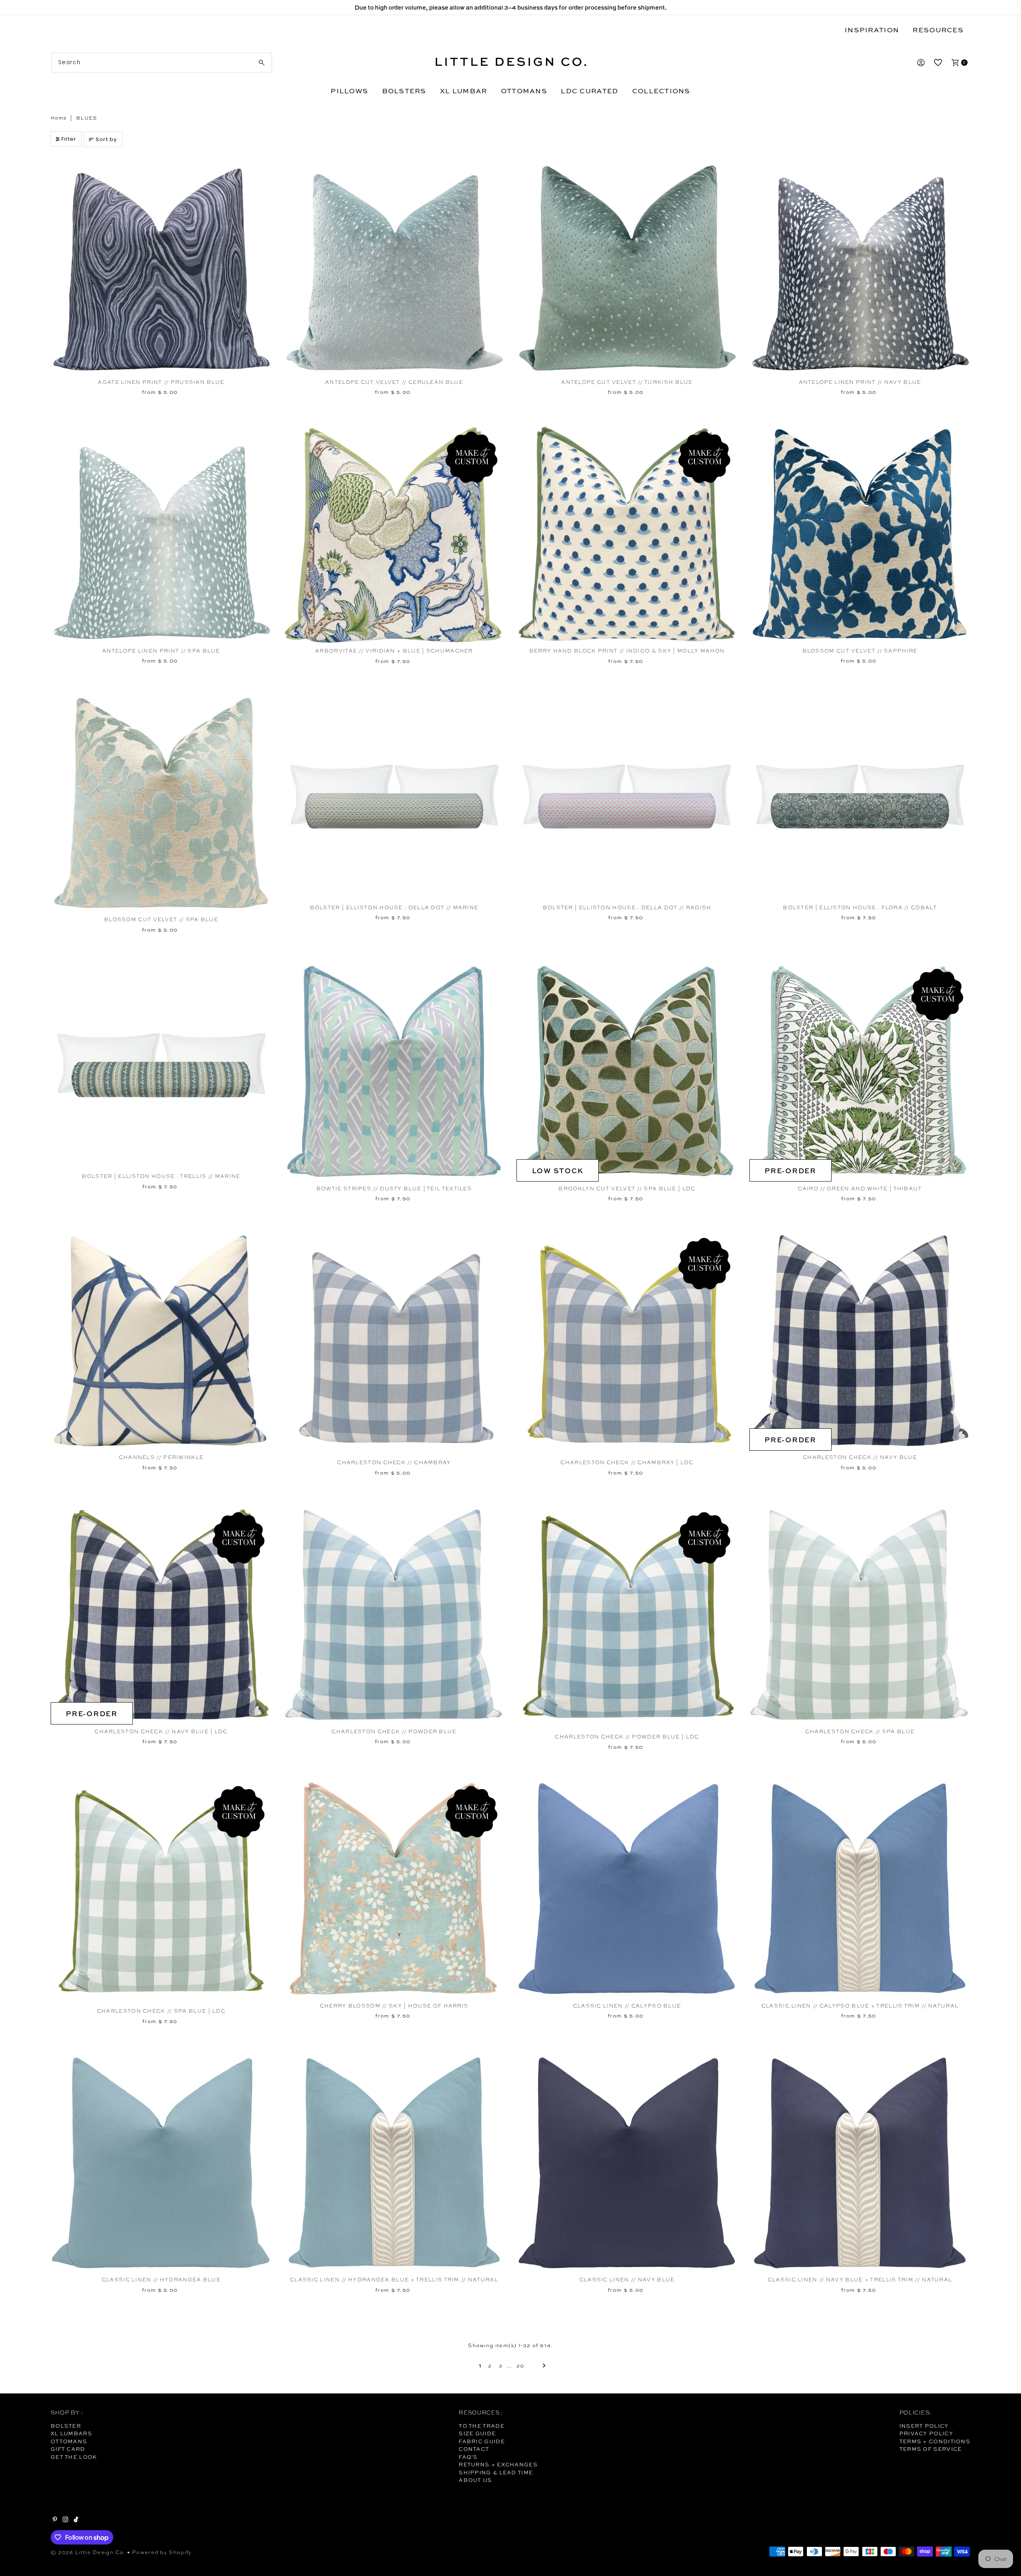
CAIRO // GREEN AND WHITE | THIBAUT (860, 1189)
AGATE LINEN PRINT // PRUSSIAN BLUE (161, 382)
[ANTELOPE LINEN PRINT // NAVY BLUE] (860, 265)
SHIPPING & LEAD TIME (496, 2472)
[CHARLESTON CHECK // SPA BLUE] (860, 1615)
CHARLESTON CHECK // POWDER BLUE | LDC (627, 1737)
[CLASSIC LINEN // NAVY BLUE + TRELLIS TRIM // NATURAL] (860, 2163)
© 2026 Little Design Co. (88, 2552)
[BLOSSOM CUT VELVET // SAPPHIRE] (860, 534)
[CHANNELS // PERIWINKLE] (161, 1340)
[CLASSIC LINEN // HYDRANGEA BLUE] (161, 2163)
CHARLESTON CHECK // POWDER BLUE (394, 1731)
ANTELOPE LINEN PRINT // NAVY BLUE (860, 382)
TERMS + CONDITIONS (935, 2441)
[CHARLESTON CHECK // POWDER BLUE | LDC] (627, 1617)
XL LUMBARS (71, 2433)
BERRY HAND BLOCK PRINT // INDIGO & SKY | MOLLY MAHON (627, 651)
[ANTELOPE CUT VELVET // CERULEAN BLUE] (394, 265)
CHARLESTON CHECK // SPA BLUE (860, 1731)
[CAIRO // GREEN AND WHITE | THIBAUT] (860, 1071)
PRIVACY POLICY (926, 2433)
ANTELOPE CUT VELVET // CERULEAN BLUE (394, 382)
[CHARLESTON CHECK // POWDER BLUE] (394, 1615)
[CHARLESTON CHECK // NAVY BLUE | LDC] (161, 1615)
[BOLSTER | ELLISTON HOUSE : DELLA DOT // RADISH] (627, 797)
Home (59, 118)
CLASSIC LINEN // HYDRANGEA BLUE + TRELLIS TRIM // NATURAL (394, 2280)
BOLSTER (66, 2426)
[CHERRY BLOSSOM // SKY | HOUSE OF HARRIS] (394, 1889)
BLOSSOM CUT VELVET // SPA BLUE (161, 919)
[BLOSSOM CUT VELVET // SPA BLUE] (161, 803)
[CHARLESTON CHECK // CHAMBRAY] (394, 1343)
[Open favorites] (938, 63)
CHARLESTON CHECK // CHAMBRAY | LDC (627, 1462)
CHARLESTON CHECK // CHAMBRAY (394, 1462)
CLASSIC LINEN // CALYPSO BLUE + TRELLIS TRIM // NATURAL (860, 2006)
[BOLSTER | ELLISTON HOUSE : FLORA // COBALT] (860, 797)
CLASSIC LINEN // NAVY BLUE (627, 2280)
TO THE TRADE (482, 2426)
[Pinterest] (55, 2520)
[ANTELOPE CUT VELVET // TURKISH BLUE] (627, 265)
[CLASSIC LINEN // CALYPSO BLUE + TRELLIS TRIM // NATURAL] (860, 1889)
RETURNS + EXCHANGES (498, 2464)
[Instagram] (65, 2520)
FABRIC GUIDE (482, 2441)
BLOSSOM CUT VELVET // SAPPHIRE (860, 651)
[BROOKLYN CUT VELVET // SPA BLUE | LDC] (627, 1071)
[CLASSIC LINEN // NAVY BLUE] (627, 2163)
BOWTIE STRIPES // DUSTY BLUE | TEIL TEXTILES (394, 1189)
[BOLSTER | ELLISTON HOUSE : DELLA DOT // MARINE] (394, 797)
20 (520, 2366)
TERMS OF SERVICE (931, 2449)
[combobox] (162, 63)
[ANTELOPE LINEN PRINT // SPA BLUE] (161, 534)
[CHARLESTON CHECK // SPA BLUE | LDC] (161, 1891)
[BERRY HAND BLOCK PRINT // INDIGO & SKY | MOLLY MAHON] (627, 534)
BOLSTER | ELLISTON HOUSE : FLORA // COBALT (860, 907)
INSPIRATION (872, 30)
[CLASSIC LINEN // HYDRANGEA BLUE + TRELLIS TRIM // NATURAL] (394, 2163)
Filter (69, 139)
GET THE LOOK (74, 2457)
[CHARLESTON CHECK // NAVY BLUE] (860, 1340)
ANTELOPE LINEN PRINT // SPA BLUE (161, 651)
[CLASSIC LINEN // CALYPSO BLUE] (627, 1889)
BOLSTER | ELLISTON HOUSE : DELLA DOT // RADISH (627, 907)
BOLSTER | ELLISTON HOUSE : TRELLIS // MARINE (161, 1176)
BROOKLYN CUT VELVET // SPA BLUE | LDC (627, 1189)
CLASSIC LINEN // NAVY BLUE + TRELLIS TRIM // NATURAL (860, 2280)
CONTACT (474, 2449)
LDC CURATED (589, 91)
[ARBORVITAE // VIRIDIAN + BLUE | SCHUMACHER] (394, 534)
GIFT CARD (68, 2449)
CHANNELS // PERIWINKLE (161, 1457)
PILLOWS (349, 91)
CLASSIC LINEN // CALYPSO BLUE (627, 2006)
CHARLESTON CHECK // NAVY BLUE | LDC (161, 1731)
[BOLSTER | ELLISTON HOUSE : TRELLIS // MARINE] (161, 1065)
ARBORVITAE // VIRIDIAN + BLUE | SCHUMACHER (394, 651)
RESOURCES (938, 30)
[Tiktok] (76, 2520)
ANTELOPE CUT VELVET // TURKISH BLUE (627, 382)
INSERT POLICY (924, 2426)
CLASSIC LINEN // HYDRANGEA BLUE (161, 2280)
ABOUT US (475, 2480)
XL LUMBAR (463, 91)
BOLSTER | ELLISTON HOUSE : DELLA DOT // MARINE (394, 907)
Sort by (106, 139)
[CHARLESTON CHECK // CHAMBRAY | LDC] (627, 1343)
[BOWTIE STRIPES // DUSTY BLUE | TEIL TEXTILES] (394, 1071)
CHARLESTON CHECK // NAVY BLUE (860, 1457)
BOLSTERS (404, 91)
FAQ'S (468, 2457)
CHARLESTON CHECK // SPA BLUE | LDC (161, 2011)
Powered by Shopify (162, 2552)
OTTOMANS (524, 91)
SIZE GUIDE (477, 2433)
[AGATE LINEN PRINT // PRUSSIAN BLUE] (161, 265)
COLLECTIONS (661, 91)
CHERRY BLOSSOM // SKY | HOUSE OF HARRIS (394, 2006)
